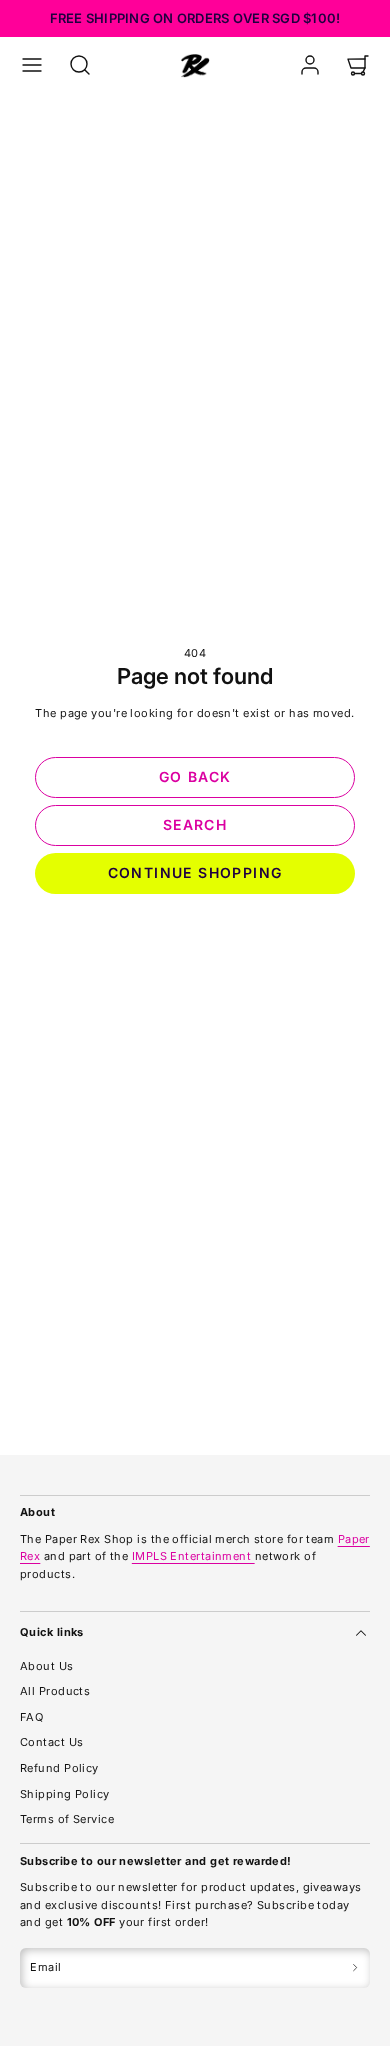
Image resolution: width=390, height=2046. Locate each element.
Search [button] (195, 824)
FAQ (31, 1717)
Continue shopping (195, 872)
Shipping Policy (65, 1794)
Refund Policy (59, 1768)
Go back (195, 776)
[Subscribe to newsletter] (355, 1968)
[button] (32, 65)
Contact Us (51, 1742)
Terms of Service (67, 1819)
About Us (47, 1666)
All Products (55, 1691)
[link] (310, 65)
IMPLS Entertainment (193, 1556)
